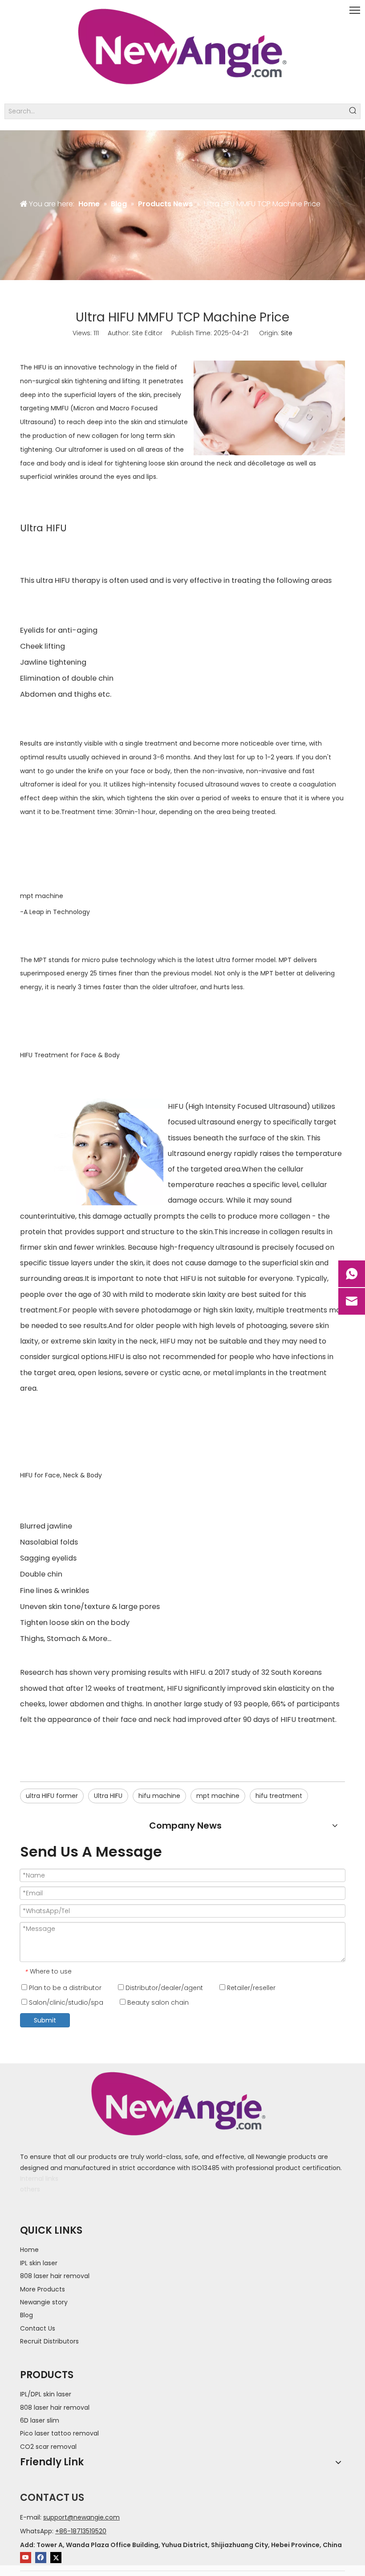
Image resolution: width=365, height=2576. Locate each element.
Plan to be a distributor (64, 1988)
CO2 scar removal (48, 2447)
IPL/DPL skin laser (46, 2394)
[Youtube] (26, 2558)
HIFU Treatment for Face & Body (70, 1055)
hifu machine (159, 1796)
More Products (43, 2289)
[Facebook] (41, 2558)
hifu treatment (279, 1796)
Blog (26, 2315)
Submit (45, 2020)
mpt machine (42, 896)
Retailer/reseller (250, 1988)
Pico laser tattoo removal (59, 2433)
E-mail (30, 2517)
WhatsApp (36, 2531)
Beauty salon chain (157, 2002)
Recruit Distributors (49, 2341)
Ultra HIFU (108, 1796)
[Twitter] (56, 2558)
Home (29, 2250)
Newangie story (44, 2302)
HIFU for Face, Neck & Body (61, 1475)
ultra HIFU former (52, 1796)
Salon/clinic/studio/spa (65, 2002)
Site (287, 333)
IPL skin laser (39, 2263)
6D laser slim (40, 2420)
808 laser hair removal (55, 2276)
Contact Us (38, 2328)
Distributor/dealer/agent (163, 1988)
